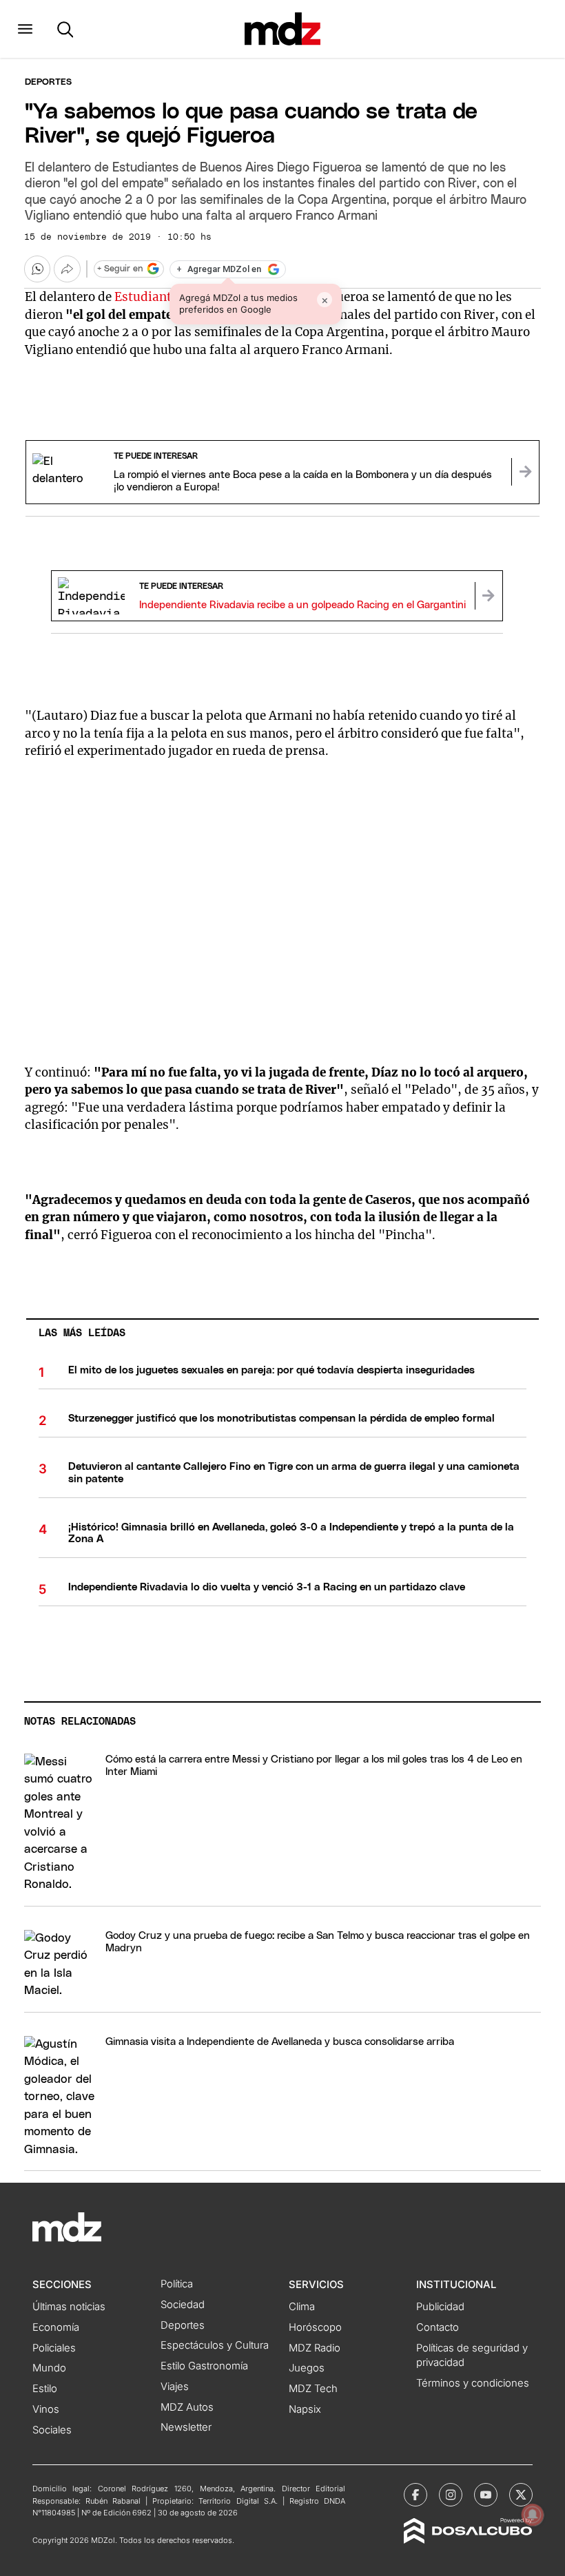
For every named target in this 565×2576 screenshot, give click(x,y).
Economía (56, 2327)
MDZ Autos (187, 2407)
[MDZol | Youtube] (486, 2495)
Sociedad (183, 2305)
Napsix (305, 2409)
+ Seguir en (120, 269)
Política (177, 2284)
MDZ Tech (313, 2389)
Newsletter (186, 2427)
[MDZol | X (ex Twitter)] (521, 2495)
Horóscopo (315, 2327)
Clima (302, 2307)
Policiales (54, 2348)
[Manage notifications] (533, 2515)
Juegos (307, 2368)
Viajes (175, 2387)
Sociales (52, 2430)
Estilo (45, 2389)
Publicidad (440, 2307)
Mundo (49, 2368)
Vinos (46, 2409)
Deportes (48, 82)
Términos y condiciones (473, 2383)
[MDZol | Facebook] (415, 2495)
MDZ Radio (315, 2348)
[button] (25, 29)
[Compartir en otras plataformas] (67, 269)
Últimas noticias (69, 2307)
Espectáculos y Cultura (215, 2345)
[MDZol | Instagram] (451, 2495)
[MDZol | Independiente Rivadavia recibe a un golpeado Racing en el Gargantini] (489, 596)
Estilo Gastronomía (204, 2366)
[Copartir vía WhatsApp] (37, 269)
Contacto (438, 2327)
